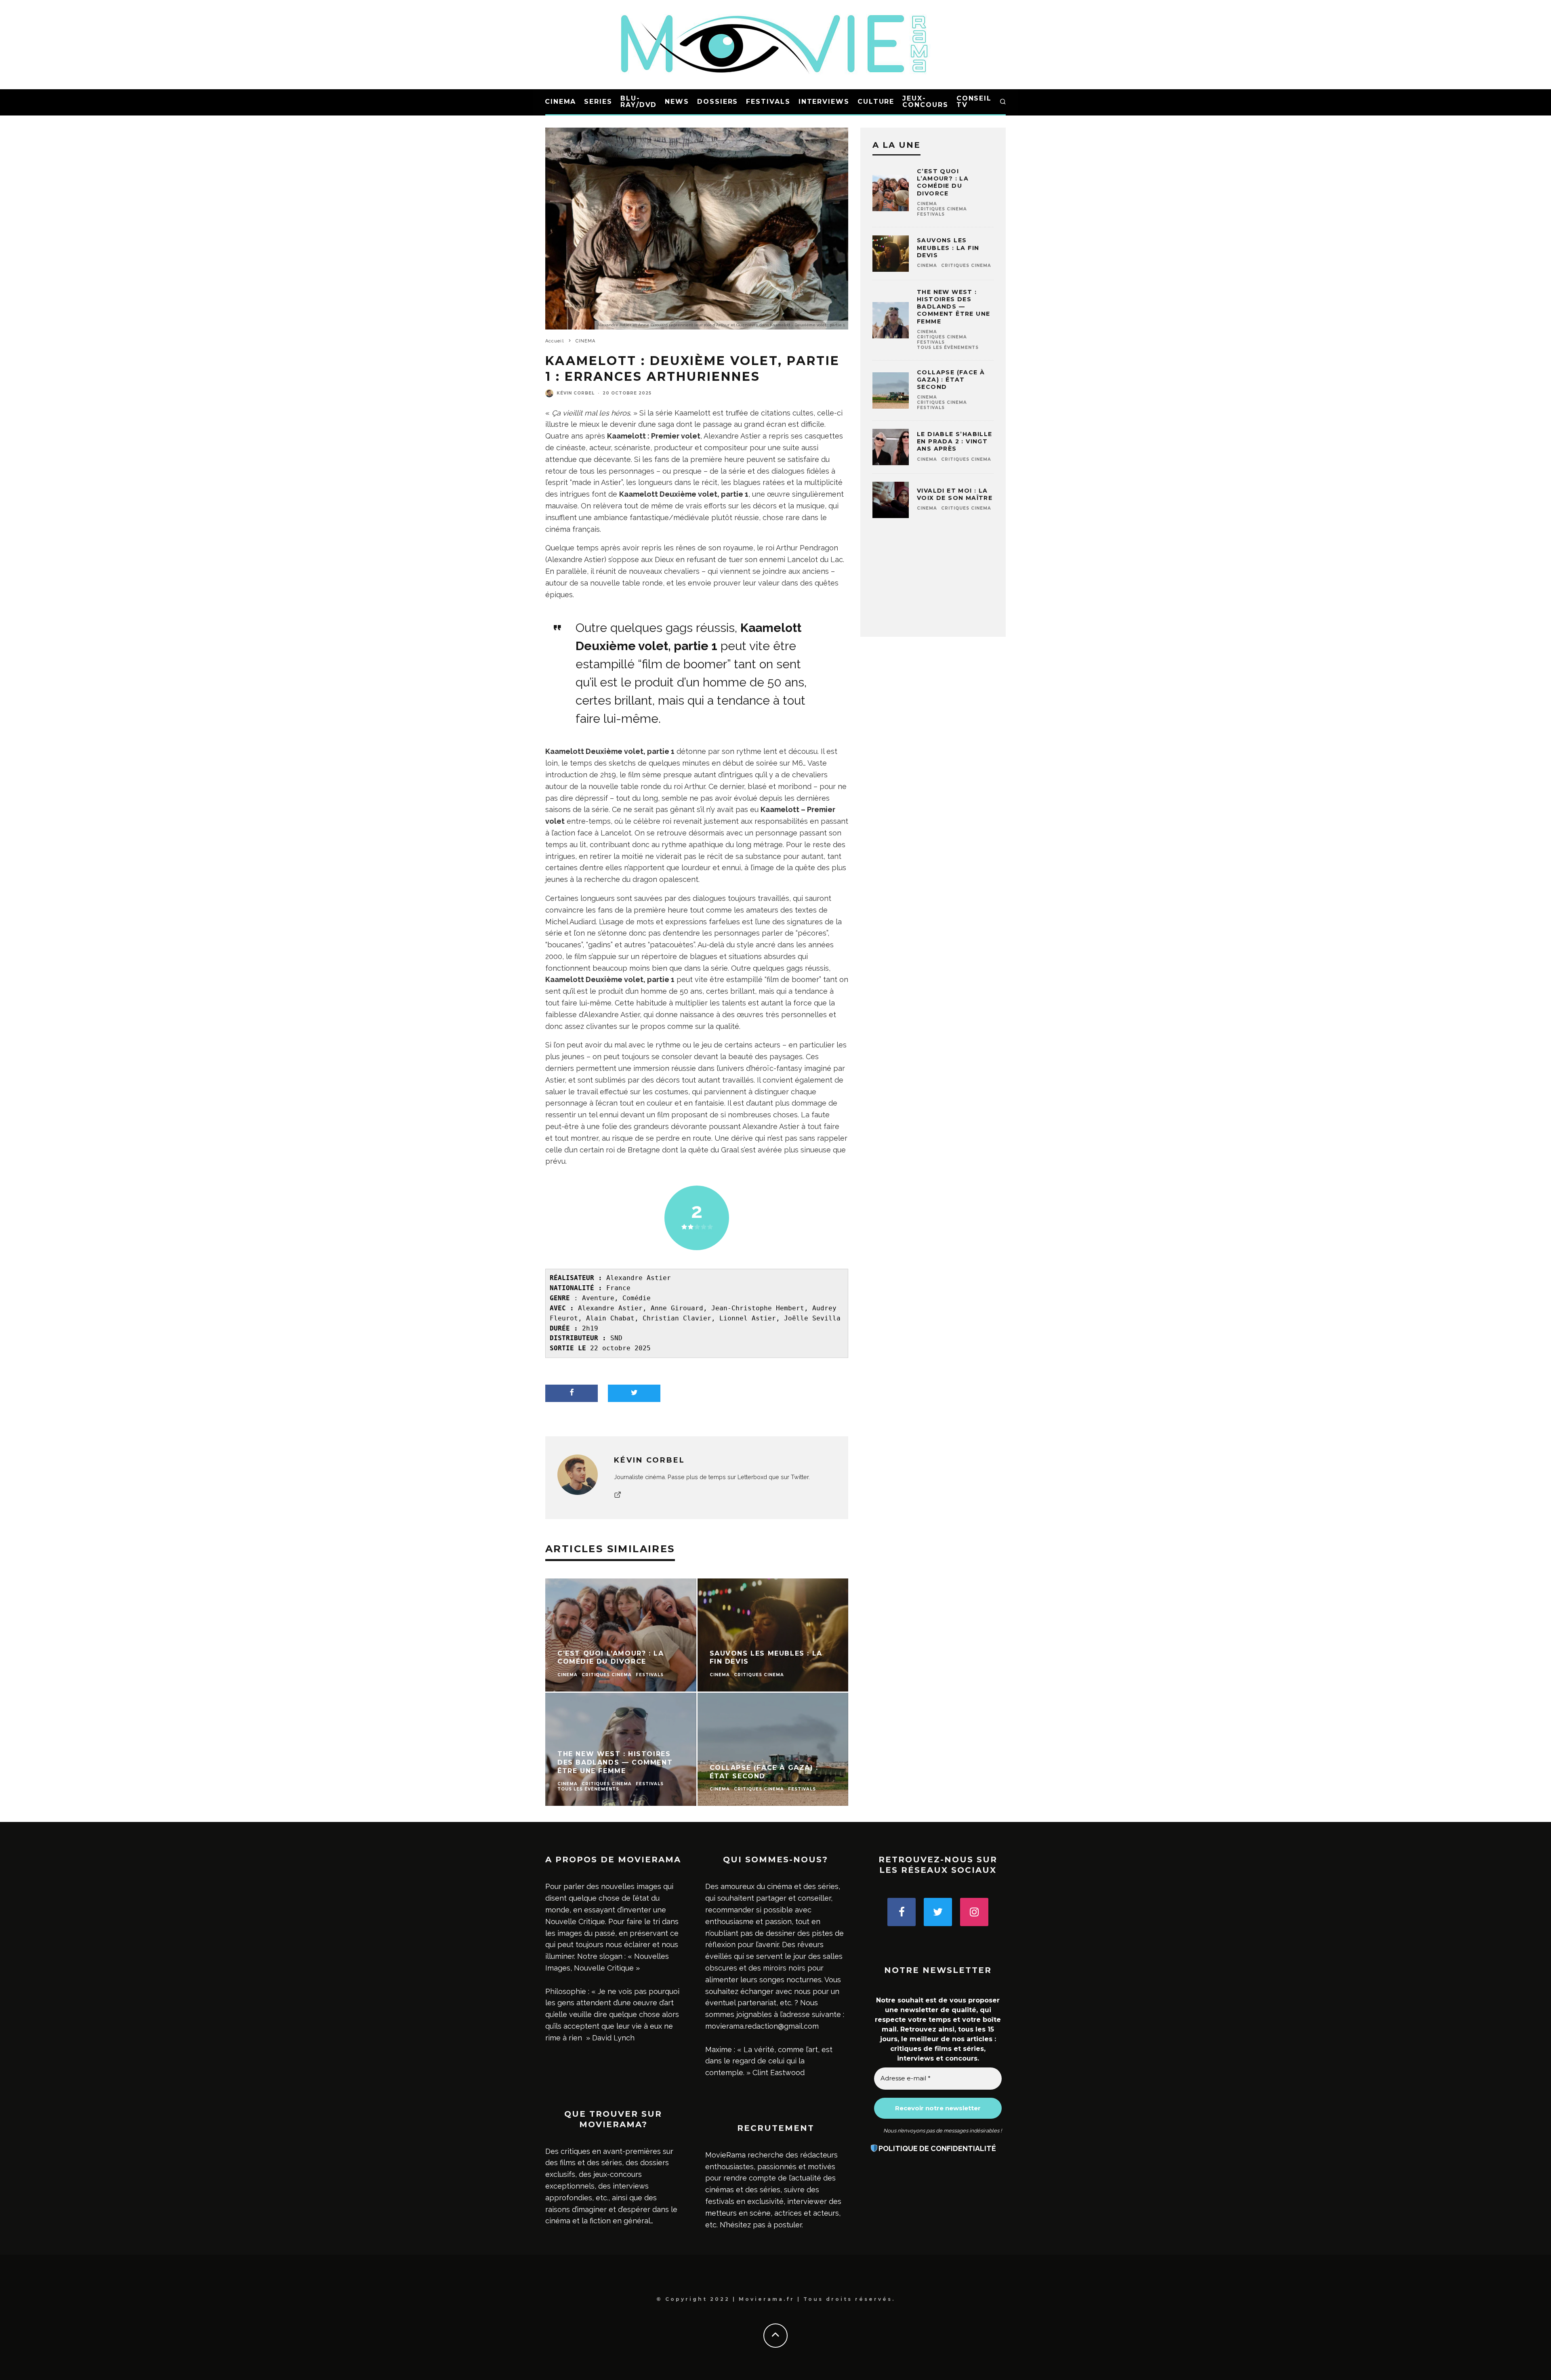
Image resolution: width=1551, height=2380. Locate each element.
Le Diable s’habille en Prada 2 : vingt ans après (955, 441)
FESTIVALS (768, 102)
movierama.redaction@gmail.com (762, 2026)
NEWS (677, 102)
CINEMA (561, 102)
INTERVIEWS (824, 102)
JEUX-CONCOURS (925, 102)
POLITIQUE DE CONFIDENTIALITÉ (937, 2148)
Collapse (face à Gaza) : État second (951, 380)
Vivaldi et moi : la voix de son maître (955, 494)
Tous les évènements (948, 347)
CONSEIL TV (974, 102)
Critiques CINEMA (942, 209)
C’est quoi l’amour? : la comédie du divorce (943, 182)
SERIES (598, 102)
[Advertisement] (933, 583)
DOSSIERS (718, 102)
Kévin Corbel (576, 393)
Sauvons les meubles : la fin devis (948, 248)
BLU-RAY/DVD (639, 102)
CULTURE (876, 102)
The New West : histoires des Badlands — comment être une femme (953, 307)
